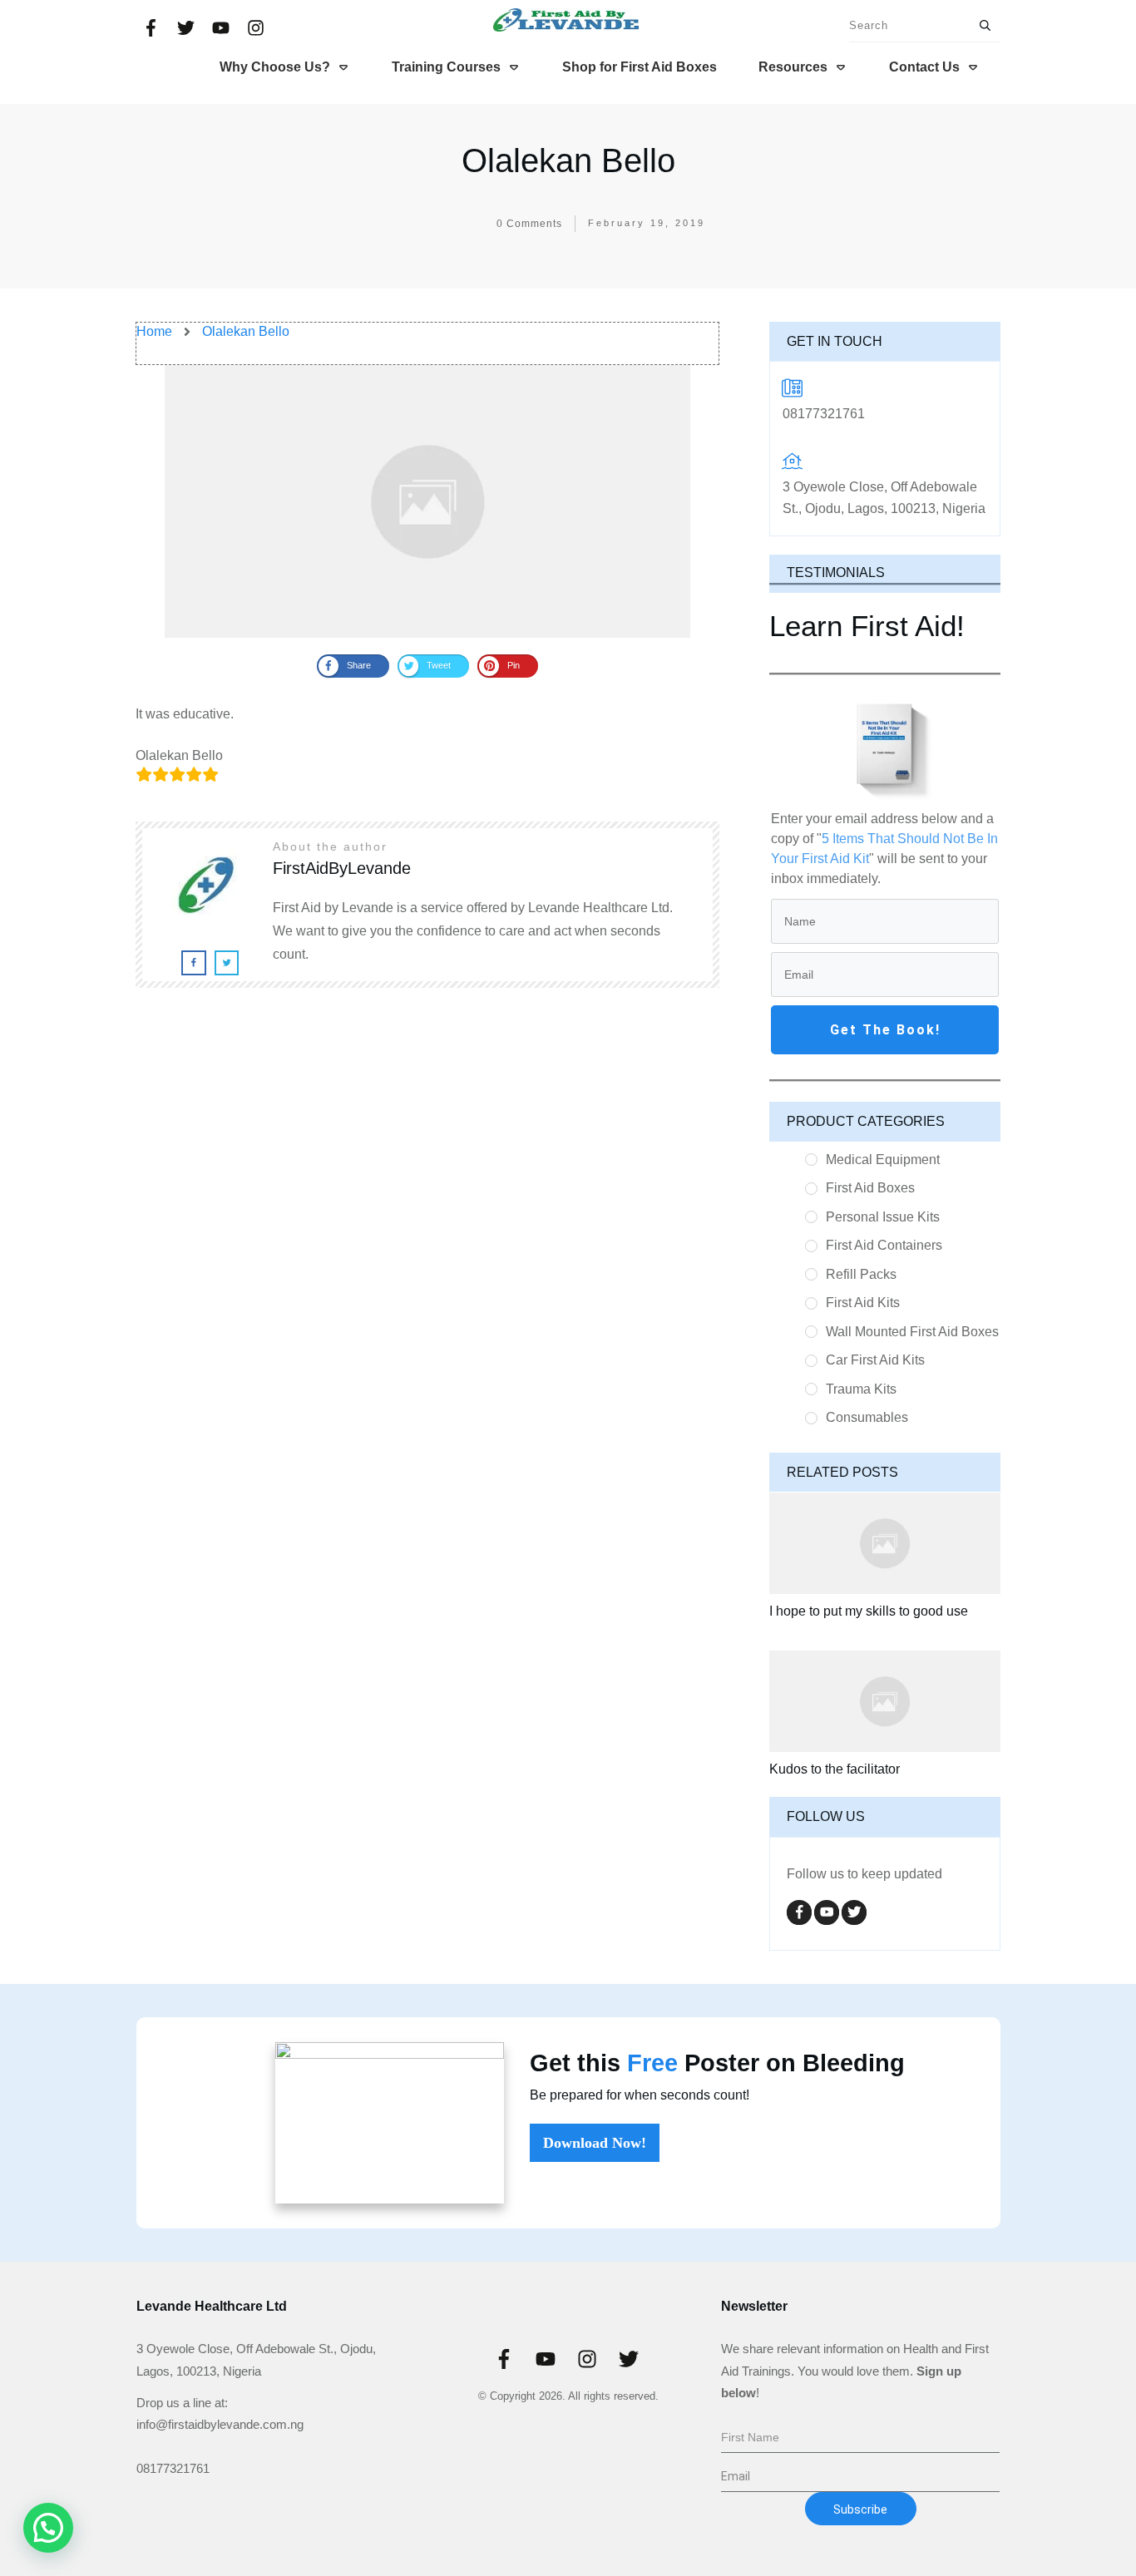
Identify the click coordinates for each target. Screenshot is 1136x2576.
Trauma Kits (861, 1389)
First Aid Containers (884, 1245)
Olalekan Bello (568, 160)
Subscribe (860, 2509)
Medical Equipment (883, 1160)
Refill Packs (861, 1274)
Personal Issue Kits (883, 1217)
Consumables (867, 1417)
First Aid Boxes (870, 1188)
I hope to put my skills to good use (869, 1611)
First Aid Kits (863, 1303)
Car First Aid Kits (875, 1360)
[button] (48, 2528)
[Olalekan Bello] (427, 501)
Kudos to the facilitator (835, 1769)
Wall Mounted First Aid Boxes (912, 1332)
